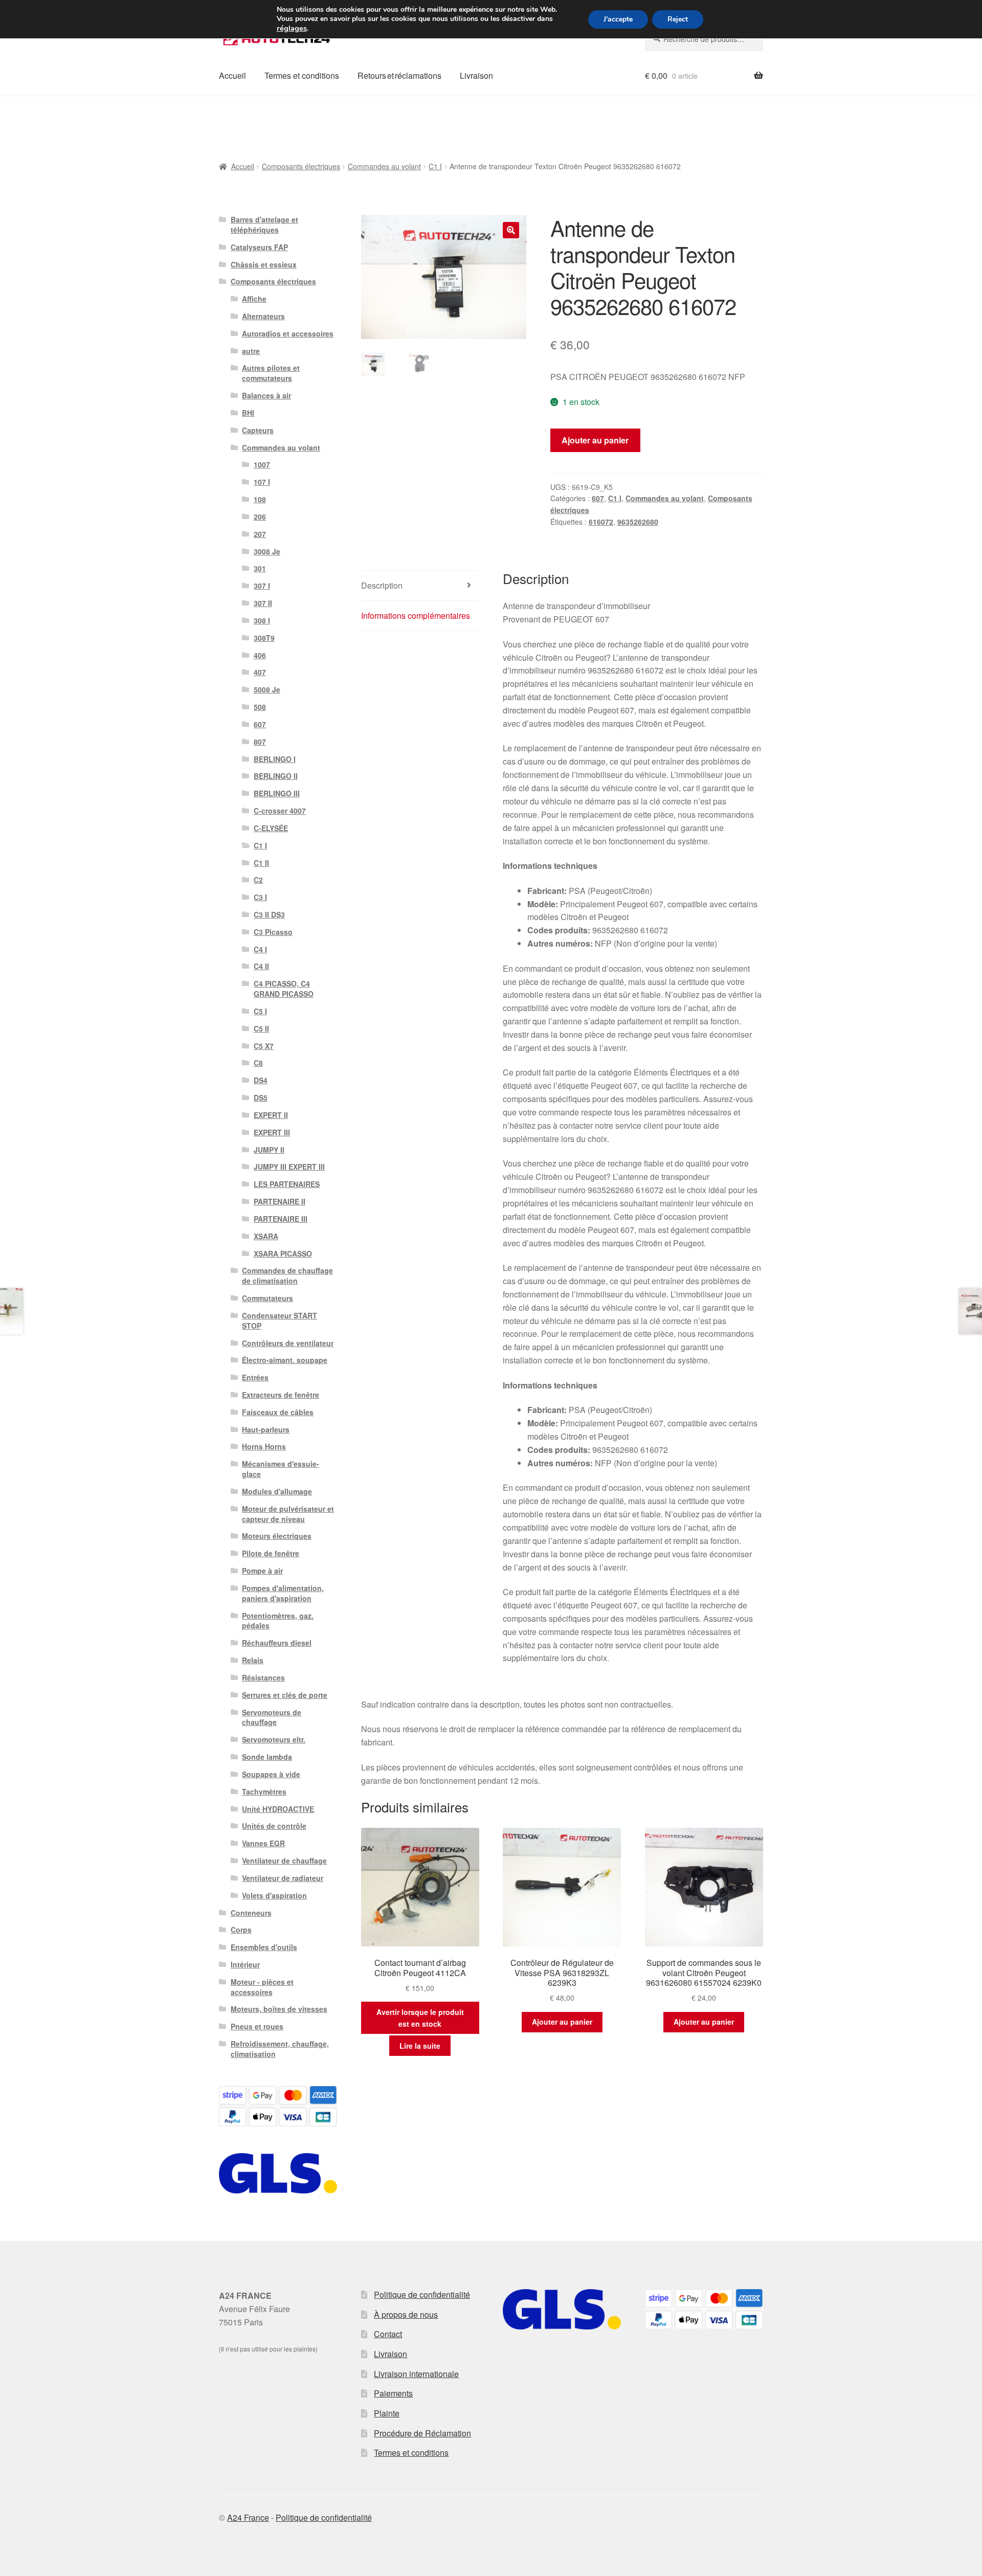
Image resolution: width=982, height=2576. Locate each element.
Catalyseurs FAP (259, 247)
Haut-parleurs (266, 1429)
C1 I (435, 166)
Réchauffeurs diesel (277, 1643)
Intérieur (245, 1964)
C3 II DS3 (269, 914)
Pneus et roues (257, 2026)
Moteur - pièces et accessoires (262, 1987)
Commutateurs (267, 1298)
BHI (248, 413)
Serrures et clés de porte (285, 1695)
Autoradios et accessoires (288, 333)
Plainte (387, 2413)
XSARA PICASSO (283, 1253)
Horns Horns (264, 1446)
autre (251, 351)
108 (260, 499)
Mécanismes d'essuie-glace (281, 1469)
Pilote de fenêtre (271, 1553)
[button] (511, 230)
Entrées (255, 1377)
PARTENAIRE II (280, 1201)
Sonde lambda (267, 1757)
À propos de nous (406, 2314)
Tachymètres (264, 1791)
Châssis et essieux (264, 264)
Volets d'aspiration (274, 1895)
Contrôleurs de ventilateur (288, 1343)
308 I (262, 620)
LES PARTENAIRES (287, 1184)
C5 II (261, 1028)
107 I (262, 482)
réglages (292, 28)
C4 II (261, 966)
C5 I (260, 1011)
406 (260, 655)
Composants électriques (301, 166)
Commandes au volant (384, 166)
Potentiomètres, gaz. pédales (278, 1621)
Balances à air (266, 395)
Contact (388, 2334)
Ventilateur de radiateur (283, 1878)
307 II (263, 603)
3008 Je (267, 551)
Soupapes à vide (271, 1774)
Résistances (263, 1677)
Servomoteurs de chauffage (272, 1717)
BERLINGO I (275, 759)
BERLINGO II (276, 776)
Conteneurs (251, 1913)
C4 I (260, 949)
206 (260, 517)
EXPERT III (272, 1132)
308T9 (264, 638)
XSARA (266, 1236)
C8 (258, 1063)
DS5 (261, 1097)
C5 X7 (264, 1046)
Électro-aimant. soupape (285, 1360)
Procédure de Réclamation (422, 2433)
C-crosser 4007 (280, 811)
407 (260, 672)
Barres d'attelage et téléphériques (264, 225)
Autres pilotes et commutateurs (271, 373)
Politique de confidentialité (422, 2294)
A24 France (248, 2517)
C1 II (261, 863)
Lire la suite (420, 2046)
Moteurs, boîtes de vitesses (279, 2009)
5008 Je (267, 689)
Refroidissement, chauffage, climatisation (280, 2049)
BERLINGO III (277, 793)
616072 (601, 522)
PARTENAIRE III (281, 1219)
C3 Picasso (273, 932)
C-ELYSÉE (271, 828)
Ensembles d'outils (264, 1947)
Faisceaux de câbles (278, 1412)
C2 (258, 880)
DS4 (261, 1080)
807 (260, 742)
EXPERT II (271, 1115)
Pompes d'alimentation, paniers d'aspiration (283, 1593)
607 (598, 498)
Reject (678, 19)
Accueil (232, 75)
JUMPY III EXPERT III (289, 1167)
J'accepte (618, 19)
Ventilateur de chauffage (284, 1861)
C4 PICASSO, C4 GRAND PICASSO (284, 989)
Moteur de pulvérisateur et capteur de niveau (288, 1514)
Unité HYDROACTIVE (278, 1809)
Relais (253, 1660)
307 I (262, 586)
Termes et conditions (302, 75)
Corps (241, 1930)
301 (260, 568)
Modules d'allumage (277, 1491)
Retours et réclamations (399, 75)
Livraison (476, 75)
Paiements (393, 2393)
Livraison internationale (416, 2374)
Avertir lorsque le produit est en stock (420, 2018)
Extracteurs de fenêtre (281, 1395)
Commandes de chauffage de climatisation (287, 1275)
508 (260, 707)
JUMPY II (269, 1150)
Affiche (254, 299)
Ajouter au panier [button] (562, 2022)
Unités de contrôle (274, 1826)
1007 (262, 464)
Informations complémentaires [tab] (416, 615)
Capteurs (258, 430)
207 (260, 534)
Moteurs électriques (277, 1536)
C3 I (260, 897)
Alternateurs (263, 316)
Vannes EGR (263, 1843)
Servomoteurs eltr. (274, 1739)
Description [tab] (382, 585)
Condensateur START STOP (280, 1320)
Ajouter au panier (595, 440)
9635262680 (638, 522)
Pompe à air (262, 1571)
